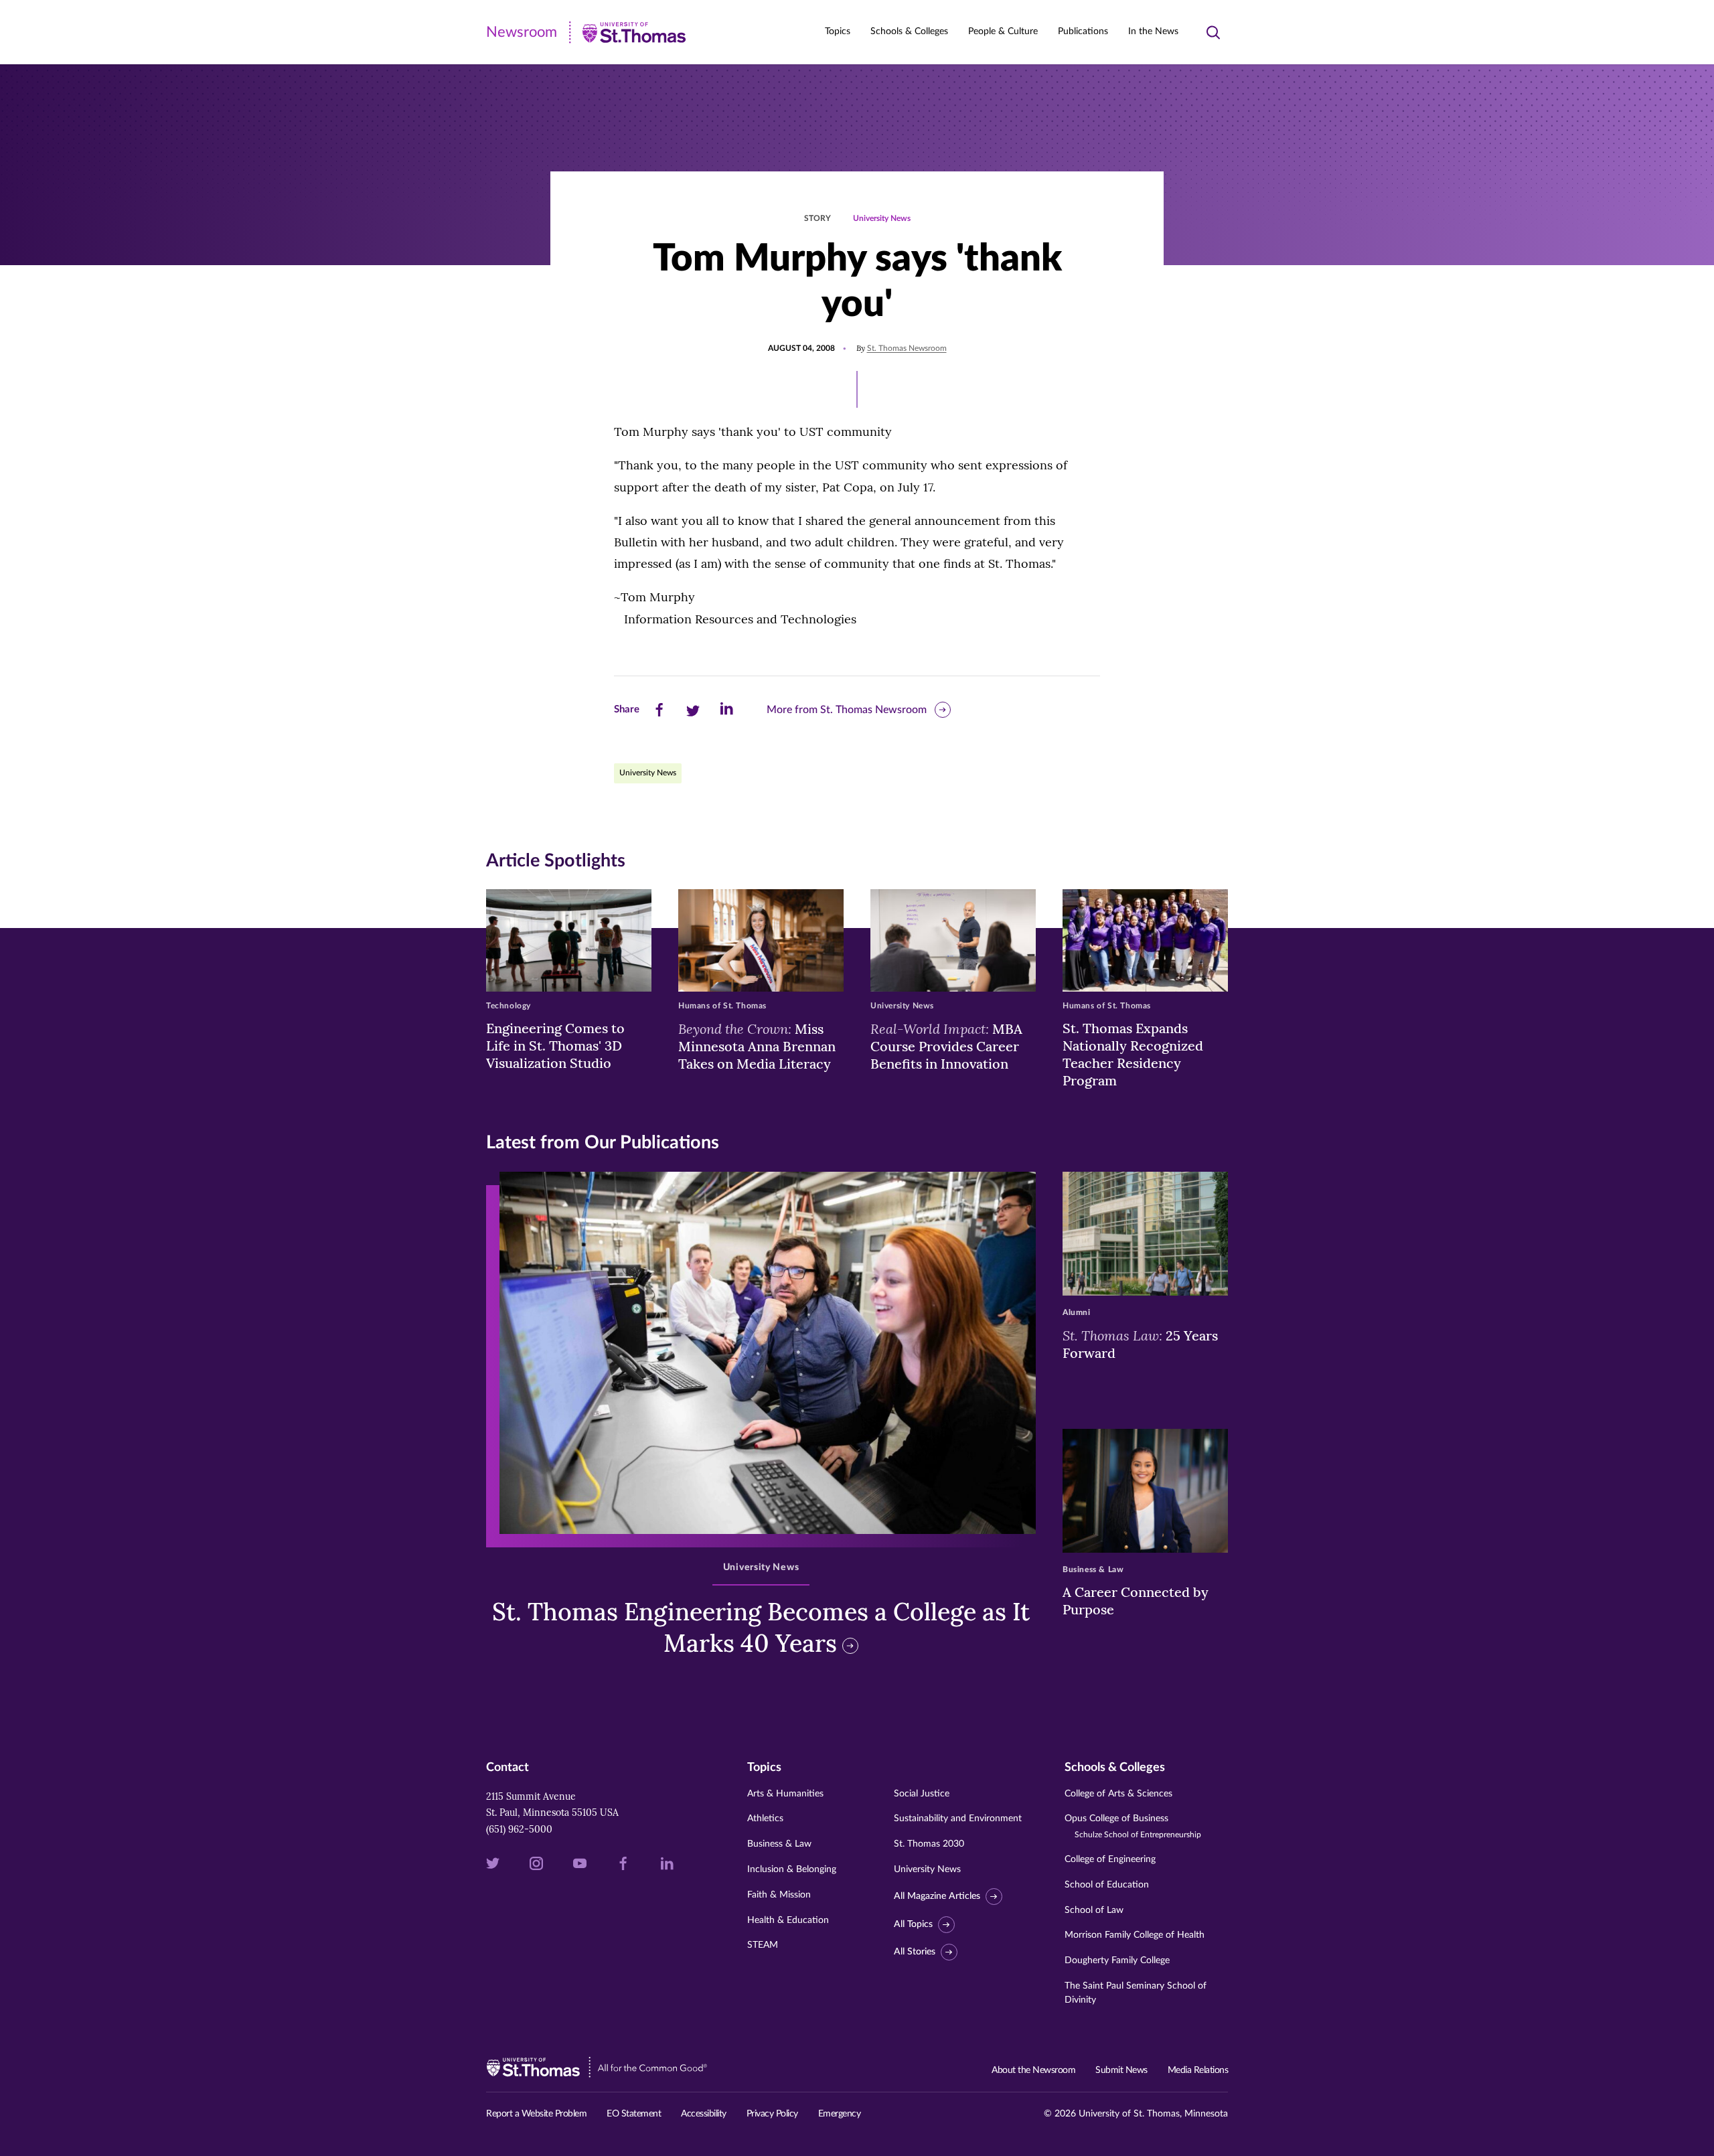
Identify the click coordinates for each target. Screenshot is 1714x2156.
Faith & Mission (779, 1895)
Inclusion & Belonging (792, 1869)
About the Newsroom (1033, 2070)
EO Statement (634, 2114)
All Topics (913, 1924)
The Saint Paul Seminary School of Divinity (1136, 1993)
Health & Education (788, 1920)
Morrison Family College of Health (1135, 1935)
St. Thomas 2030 (929, 1844)
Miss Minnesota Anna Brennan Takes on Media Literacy (757, 1046)
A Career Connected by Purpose (1136, 1601)
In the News (1153, 31)
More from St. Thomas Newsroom (847, 710)
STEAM (763, 1945)
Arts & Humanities (785, 1794)
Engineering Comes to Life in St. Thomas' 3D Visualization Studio (555, 1046)
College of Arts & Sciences (1118, 1794)
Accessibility (704, 2114)
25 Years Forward (1140, 1344)
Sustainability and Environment (958, 1819)
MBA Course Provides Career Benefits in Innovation (946, 1046)
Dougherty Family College (1117, 1960)
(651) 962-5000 (519, 1829)
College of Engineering (1110, 1859)
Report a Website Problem (536, 2114)
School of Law (1094, 1910)
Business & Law (779, 1844)
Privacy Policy (772, 2114)
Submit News (1121, 2070)
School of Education (1107, 1885)
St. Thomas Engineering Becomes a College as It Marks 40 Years (761, 1627)
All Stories (915, 1952)
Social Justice (922, 1794)
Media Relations (1198, 2070)
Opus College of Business (1133, 1826)
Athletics (765, 1819)
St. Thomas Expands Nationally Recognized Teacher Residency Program (1133, 1054)
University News (882, 218)
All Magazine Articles (937, 1896)
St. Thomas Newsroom (907, 348)
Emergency (840, 2114)
